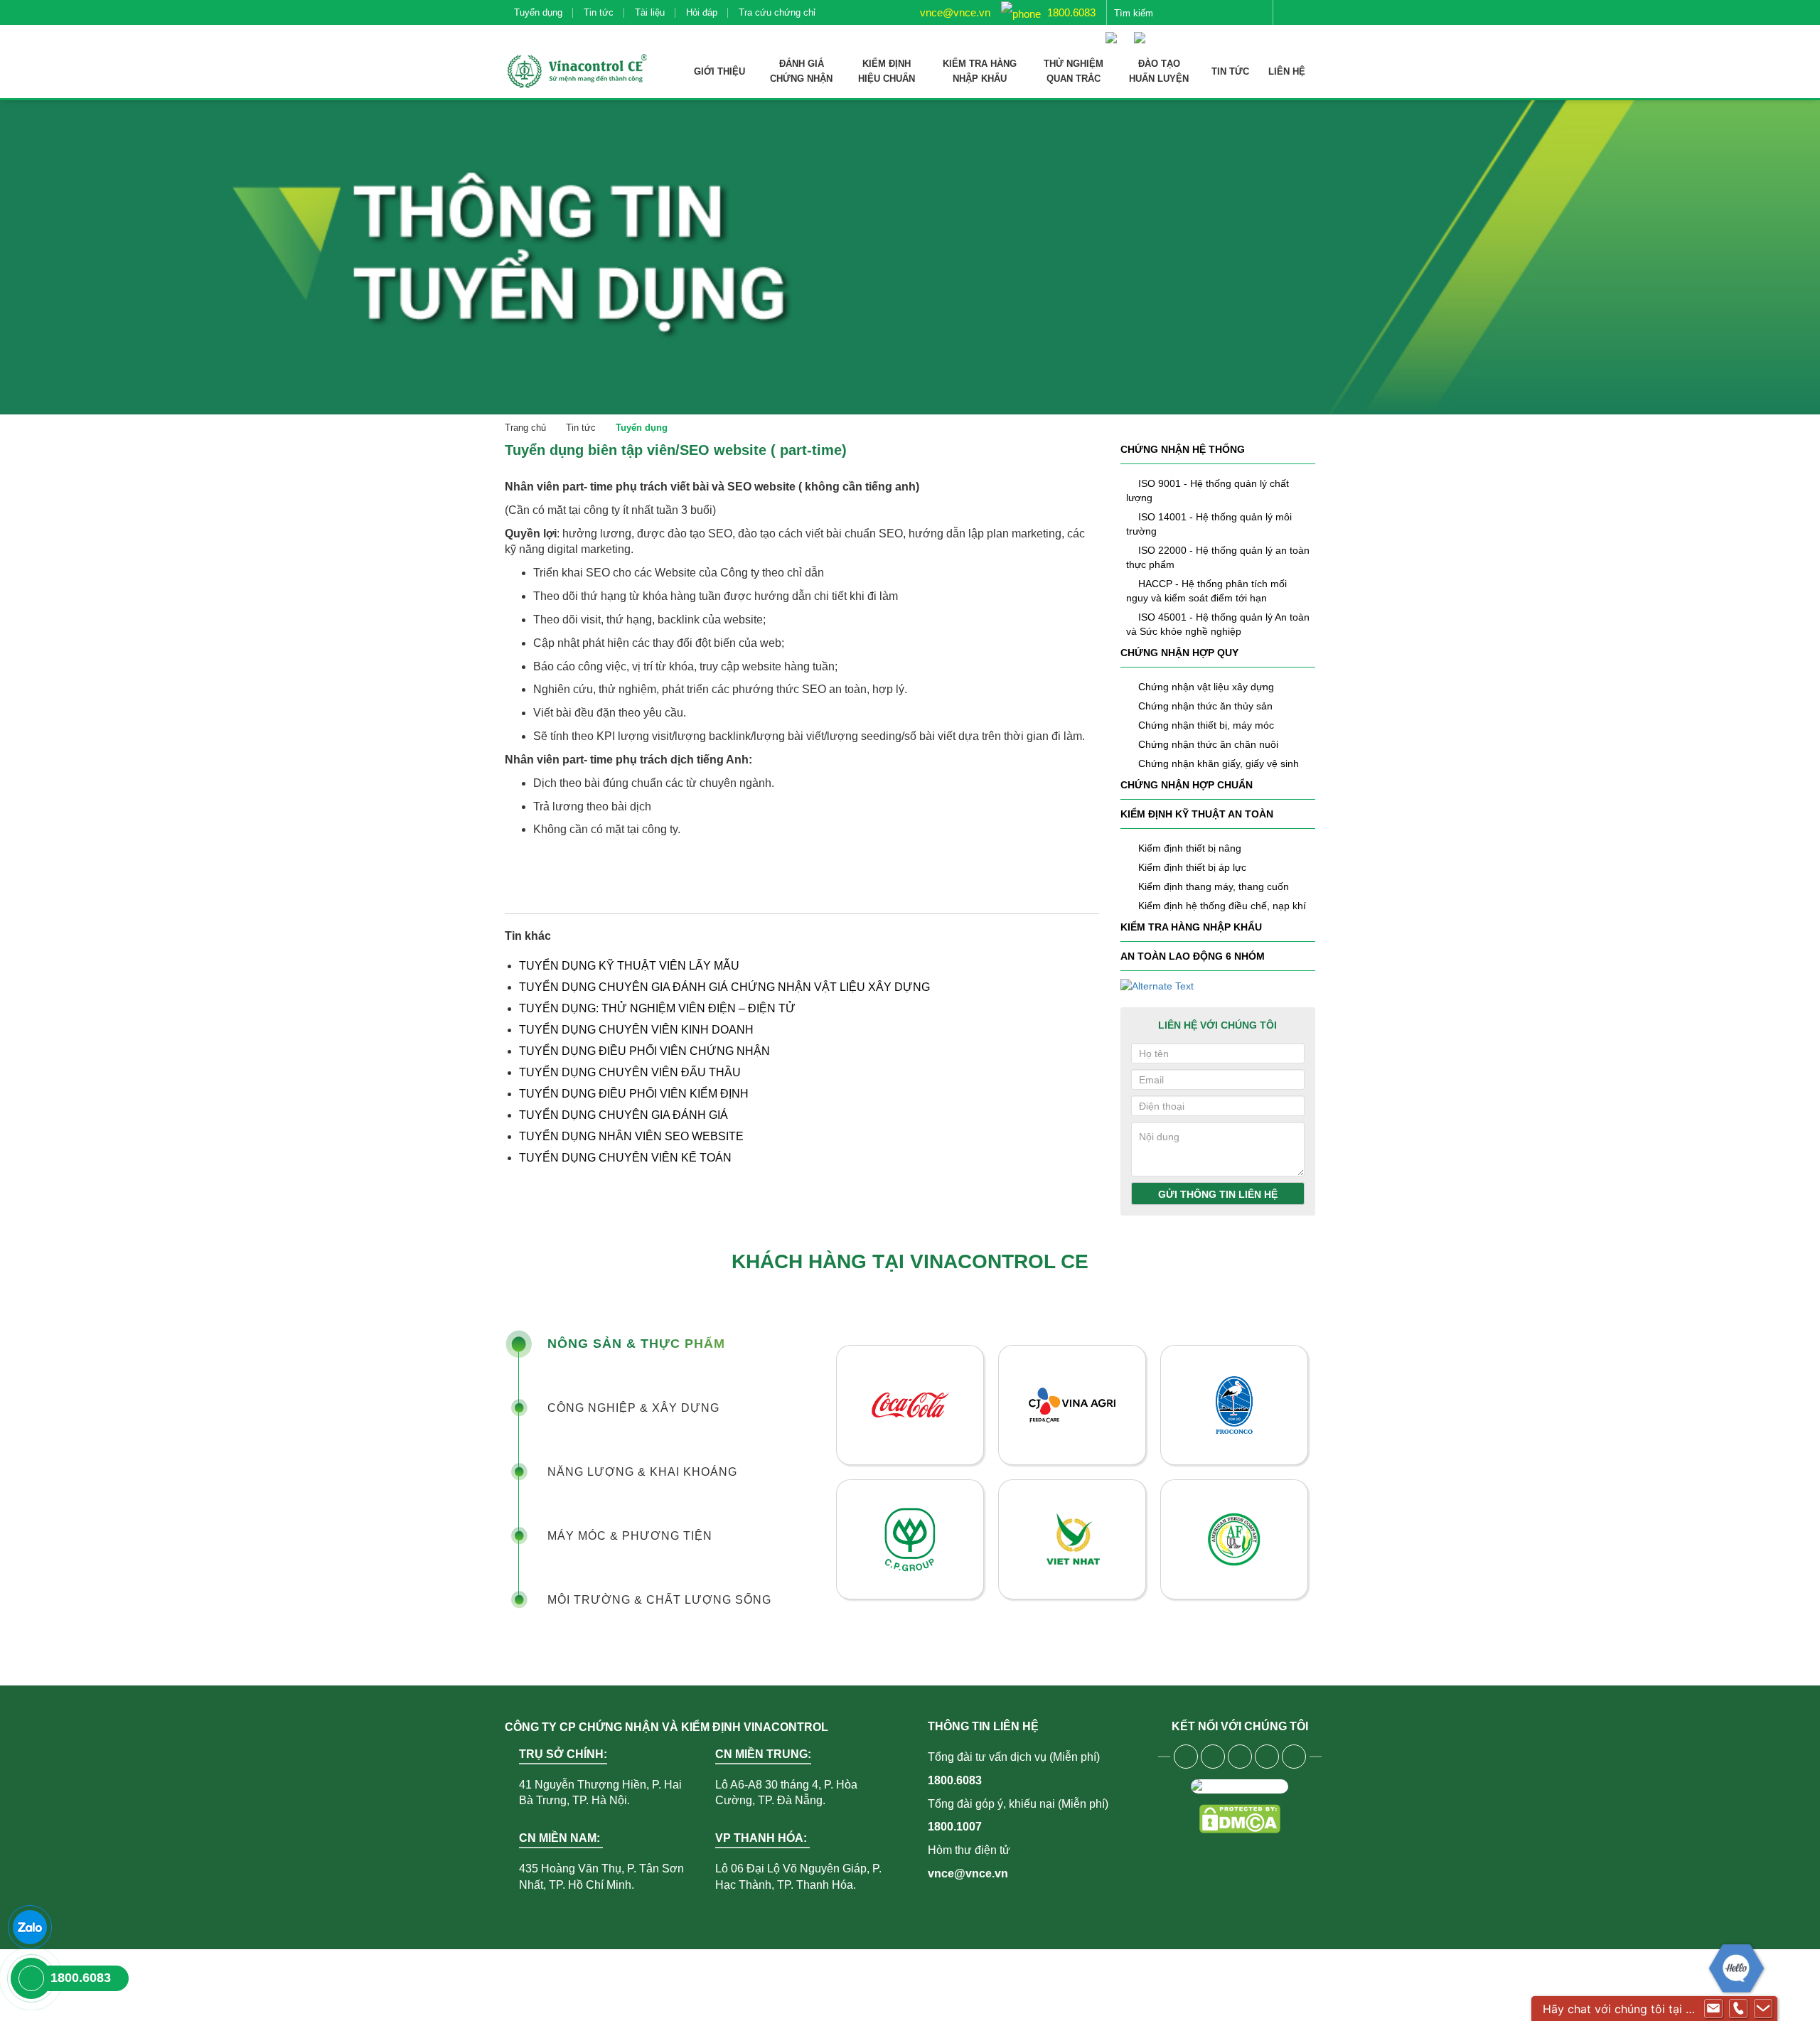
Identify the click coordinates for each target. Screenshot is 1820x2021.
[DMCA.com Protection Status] (1240, 1819)
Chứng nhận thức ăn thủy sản (1205, 706)
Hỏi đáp (702, 12)
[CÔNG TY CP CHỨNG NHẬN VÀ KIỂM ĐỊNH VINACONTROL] (576, 71)
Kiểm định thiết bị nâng (1190, 848)
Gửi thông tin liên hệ (1218, 1194)
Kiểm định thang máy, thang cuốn (1214, 886)
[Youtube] (1213, 1757)
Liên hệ (1287, 71)
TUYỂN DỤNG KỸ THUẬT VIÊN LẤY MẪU (629, 966)
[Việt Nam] (1115, 31)
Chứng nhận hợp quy (1179, 653)
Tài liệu (650, 12)
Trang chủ (525, 428)
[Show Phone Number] (1738, 2009)
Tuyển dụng (538, 12)
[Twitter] (1240, 1757)
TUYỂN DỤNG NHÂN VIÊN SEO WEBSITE (631, 1136)
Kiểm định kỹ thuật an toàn (1197, 814)
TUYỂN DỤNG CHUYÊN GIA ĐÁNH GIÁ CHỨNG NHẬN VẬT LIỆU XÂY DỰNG (724, 987)
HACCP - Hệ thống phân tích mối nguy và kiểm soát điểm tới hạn (1206, 591)
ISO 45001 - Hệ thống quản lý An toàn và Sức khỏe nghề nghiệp (1218, 624)
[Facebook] (1186, 1757)
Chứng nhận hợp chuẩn (1187, 785)
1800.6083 (1070, 12)
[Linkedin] (1267, 1757)
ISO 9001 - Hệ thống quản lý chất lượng (1208, 490)
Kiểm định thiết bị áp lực (1192, 867)
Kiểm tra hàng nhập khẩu (1191, 927)
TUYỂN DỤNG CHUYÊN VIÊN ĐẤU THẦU (630, 1072)
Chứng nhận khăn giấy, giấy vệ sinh (1219, 763)
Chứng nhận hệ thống (1183, 449)
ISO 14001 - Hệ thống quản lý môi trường (1209, 524)
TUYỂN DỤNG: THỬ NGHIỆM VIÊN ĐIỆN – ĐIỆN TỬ (657, 1008)
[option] (1072, 1472)
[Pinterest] (1294, 1757)
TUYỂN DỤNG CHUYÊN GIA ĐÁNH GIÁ (625, 1115)
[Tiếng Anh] (1143, 31)
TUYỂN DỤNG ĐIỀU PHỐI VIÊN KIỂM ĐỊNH (634, 1094)
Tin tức (599, 12)
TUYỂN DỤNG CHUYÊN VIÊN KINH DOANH (636, 1030)
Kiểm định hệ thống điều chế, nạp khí (1222, 906)
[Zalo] (30, 1927)
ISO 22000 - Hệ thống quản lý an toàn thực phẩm (1218, 557)
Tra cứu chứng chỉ (777, 12)
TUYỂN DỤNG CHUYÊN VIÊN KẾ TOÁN (625, 1158)
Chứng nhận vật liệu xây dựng (1206, 687)
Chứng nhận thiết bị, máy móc (1206, 725)
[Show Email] (1713, 2009)
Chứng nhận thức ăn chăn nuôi (1208, 744)
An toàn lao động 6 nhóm (1193, 956)
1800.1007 (955, 1827)
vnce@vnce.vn (954, 12)
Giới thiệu (719, 71)
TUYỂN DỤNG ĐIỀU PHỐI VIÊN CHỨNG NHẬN (644, 1051)
